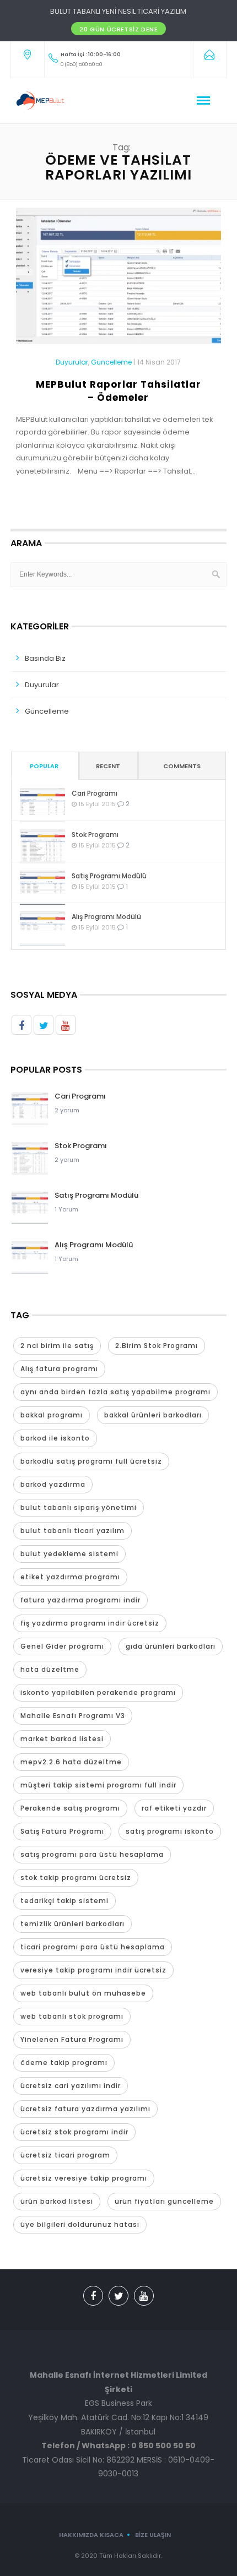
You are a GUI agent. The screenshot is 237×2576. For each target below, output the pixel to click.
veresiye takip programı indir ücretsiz (93, 1970)
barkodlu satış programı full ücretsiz (91, 1461)
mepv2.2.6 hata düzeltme (71, 1762)
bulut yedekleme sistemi (69, 1554)
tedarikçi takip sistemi (64, 1901)
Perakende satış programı (70, 1808)
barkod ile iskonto (55, 1438)
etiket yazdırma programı (70, 1577)
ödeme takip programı (64, 2063)
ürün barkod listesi (57, 2201)
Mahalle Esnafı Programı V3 (73, 1716)
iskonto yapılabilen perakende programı (98, 1692)
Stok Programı (95, 835)
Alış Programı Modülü (106, 917)
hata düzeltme (50, 1669)
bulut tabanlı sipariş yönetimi (79, 1507)
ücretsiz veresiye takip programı (84, 2178)
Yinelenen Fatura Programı (72, 2039)
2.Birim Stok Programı (157, 1346)
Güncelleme (111, 362)
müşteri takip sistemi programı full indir (98, 1785)
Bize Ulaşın (153, 2535)
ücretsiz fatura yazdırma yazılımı (85, 2109)
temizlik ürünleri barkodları (72, 1924)
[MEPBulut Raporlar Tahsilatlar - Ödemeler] (119, 281)
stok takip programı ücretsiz (76, 1877)
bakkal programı (52, 1415)
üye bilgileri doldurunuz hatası (80, 2224)
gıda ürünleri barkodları (171, 1646)
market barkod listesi (62, 1739)
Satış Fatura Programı (62, 1831)
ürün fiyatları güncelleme (164, 2201)
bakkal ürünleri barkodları (153, 1415)
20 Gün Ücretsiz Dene (118, 29)
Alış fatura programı (59, 1369)
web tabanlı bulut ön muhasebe (83, 1993)
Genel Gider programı (62, 1646)
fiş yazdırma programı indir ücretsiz (90, 1623)
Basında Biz (45, 658)
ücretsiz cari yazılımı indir (71, 2086)
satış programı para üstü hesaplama (92, 1854)
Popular (44, 766)
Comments (182, 766)
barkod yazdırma (53, 1484)
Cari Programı (95, 793)
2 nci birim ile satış (57, 1346)
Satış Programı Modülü (109, 876)
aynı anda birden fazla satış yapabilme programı (115, 1392)
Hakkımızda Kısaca (91, 2535)
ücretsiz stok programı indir (74, 2132)
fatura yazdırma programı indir (80, 1600)
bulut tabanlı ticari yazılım (72, 1531)
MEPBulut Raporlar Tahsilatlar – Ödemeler (118, 391)
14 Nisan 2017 (159, 362)
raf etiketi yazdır (174, 1808)
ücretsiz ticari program (65, 2155)
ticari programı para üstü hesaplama (93, 1947)
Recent (108, 766)
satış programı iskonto (170, 1831)
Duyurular (72, 362)
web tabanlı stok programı (72, 2016)
